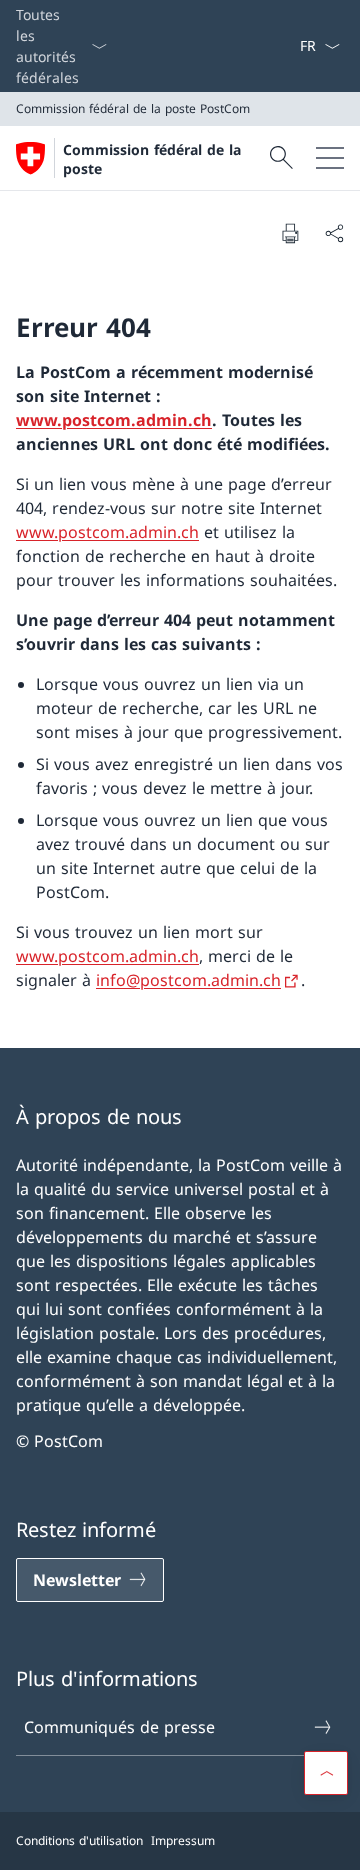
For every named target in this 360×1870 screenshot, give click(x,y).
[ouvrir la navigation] (330, 158)
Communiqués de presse (119, 1727)
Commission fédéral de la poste (152, 159)
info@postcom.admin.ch (188, 980)
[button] (326, 1773)
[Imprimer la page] (290, 233)
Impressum (183, 1840)
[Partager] (334, 233)
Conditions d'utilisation (79, 1840)
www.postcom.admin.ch (114, 420)
